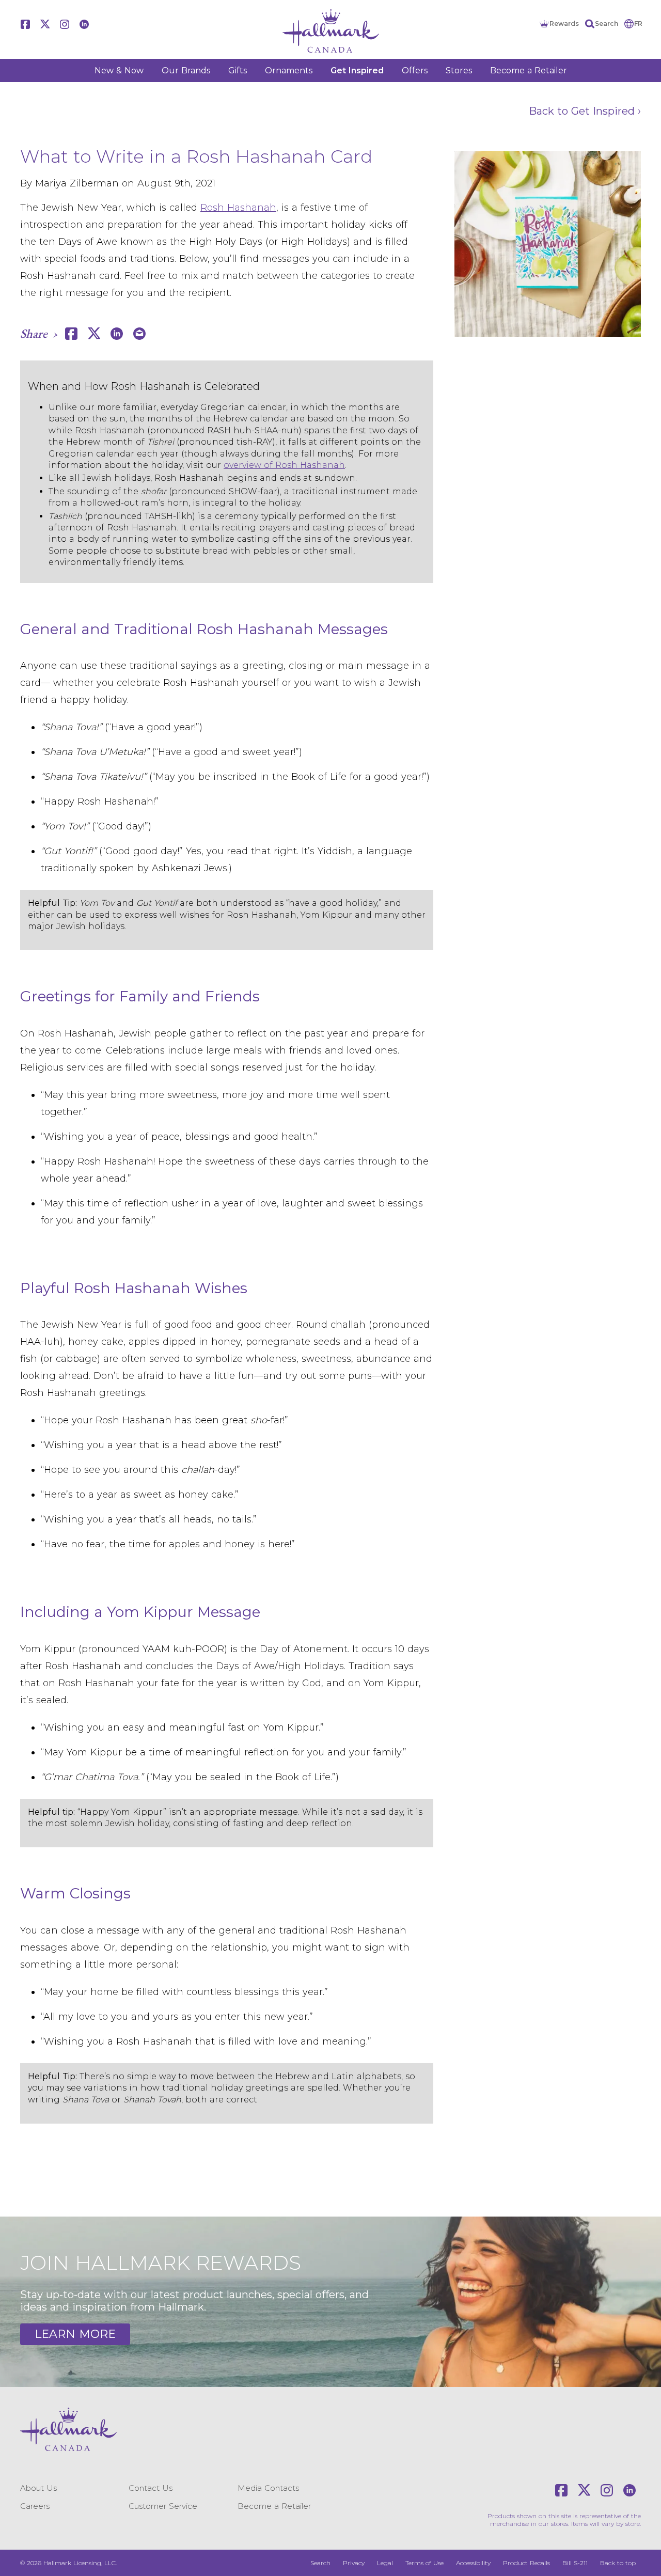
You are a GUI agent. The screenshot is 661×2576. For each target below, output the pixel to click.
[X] (45, 24)
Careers (35, 2506)
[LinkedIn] (84, 24)
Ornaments (289, 70)
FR (638, 23)
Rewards (564, 23)
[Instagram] (65, 24)
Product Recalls (526, 2563)
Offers (415, 70)
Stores (459, 70)
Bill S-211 (575, 2563)
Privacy (354, 2563)
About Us (38, 2488)
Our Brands (186, 70)
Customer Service (163, 2506)
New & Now (119, 70)
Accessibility (473, 2563)
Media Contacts (268, 2488)
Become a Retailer (529, 70)
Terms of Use (424, 2563)
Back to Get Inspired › (585, 111)
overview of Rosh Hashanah (284, 465)
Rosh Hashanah (238, 208)
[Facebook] (25, 24)
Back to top (618, 2563)
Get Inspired (357, 70)
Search (607, 23)
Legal (385, 2563)
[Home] (330, 31)
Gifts (238, 70)
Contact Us (151, 2488)
